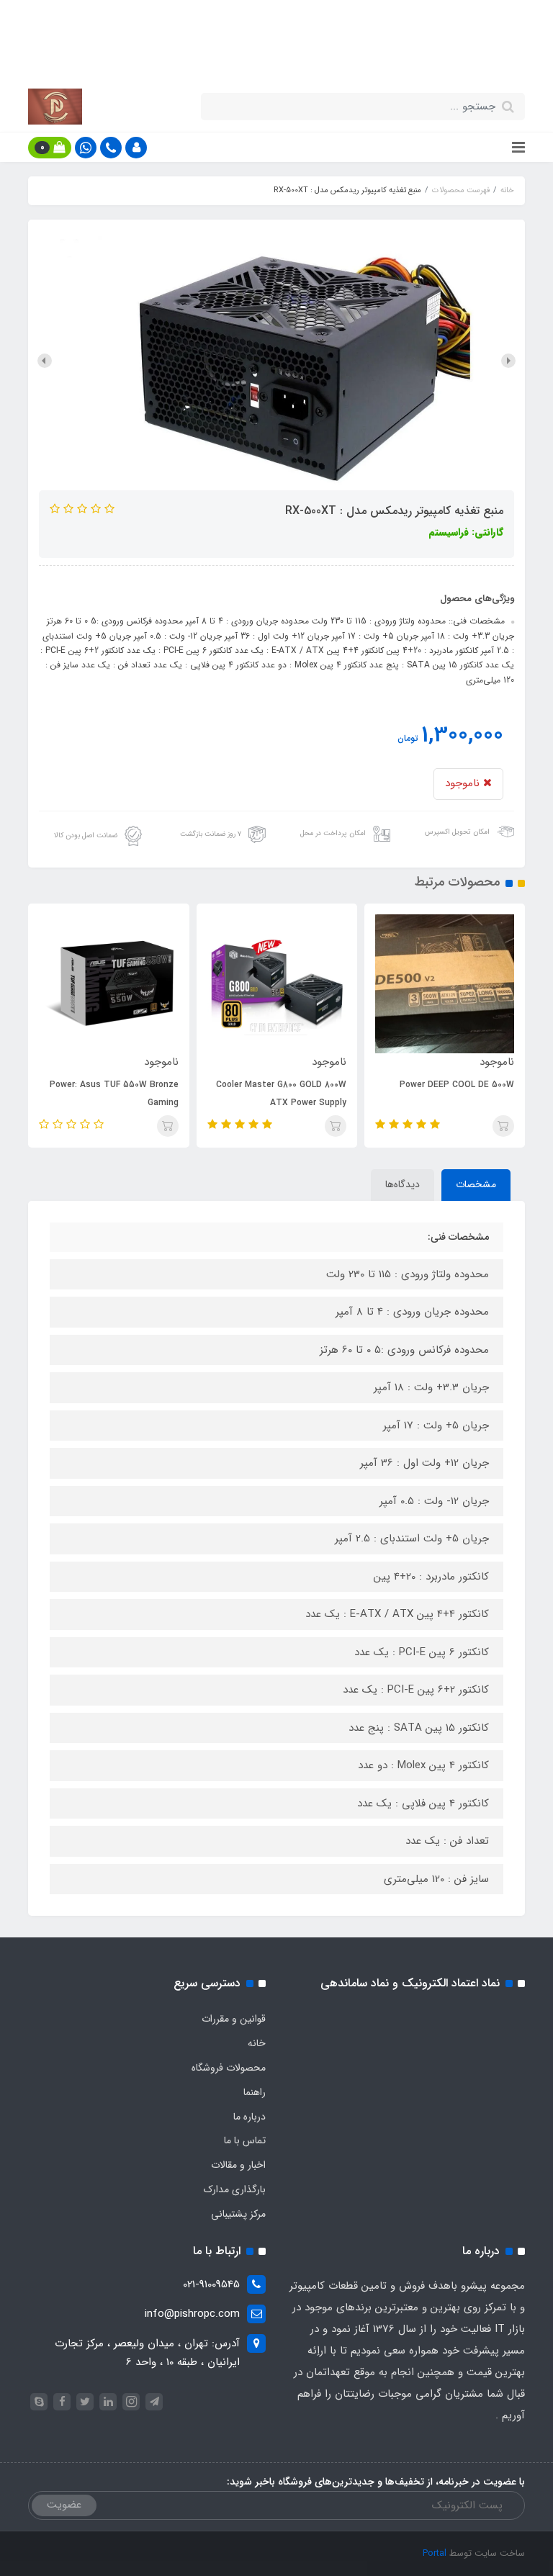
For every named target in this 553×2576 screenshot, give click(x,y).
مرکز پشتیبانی (238, 2214)
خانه (257, 2043)
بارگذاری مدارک (235, 2189)
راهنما (255, 2092)
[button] (136, 148)
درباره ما (249, 2117)
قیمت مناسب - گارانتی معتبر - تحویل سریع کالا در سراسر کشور (276, 24)
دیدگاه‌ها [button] (403, 1184)
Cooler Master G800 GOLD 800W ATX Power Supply (281, 1094)
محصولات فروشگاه (229, 2068)
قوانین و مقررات (234, 2019)
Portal (435, 2553)
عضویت (64, 2505)
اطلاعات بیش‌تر (269, 58)
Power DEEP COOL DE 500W (457, 1085)
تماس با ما (245, 2140)
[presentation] (508, 361)
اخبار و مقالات (238, 2165)
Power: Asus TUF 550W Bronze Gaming (114, 1094)
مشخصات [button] (476, 1184)
